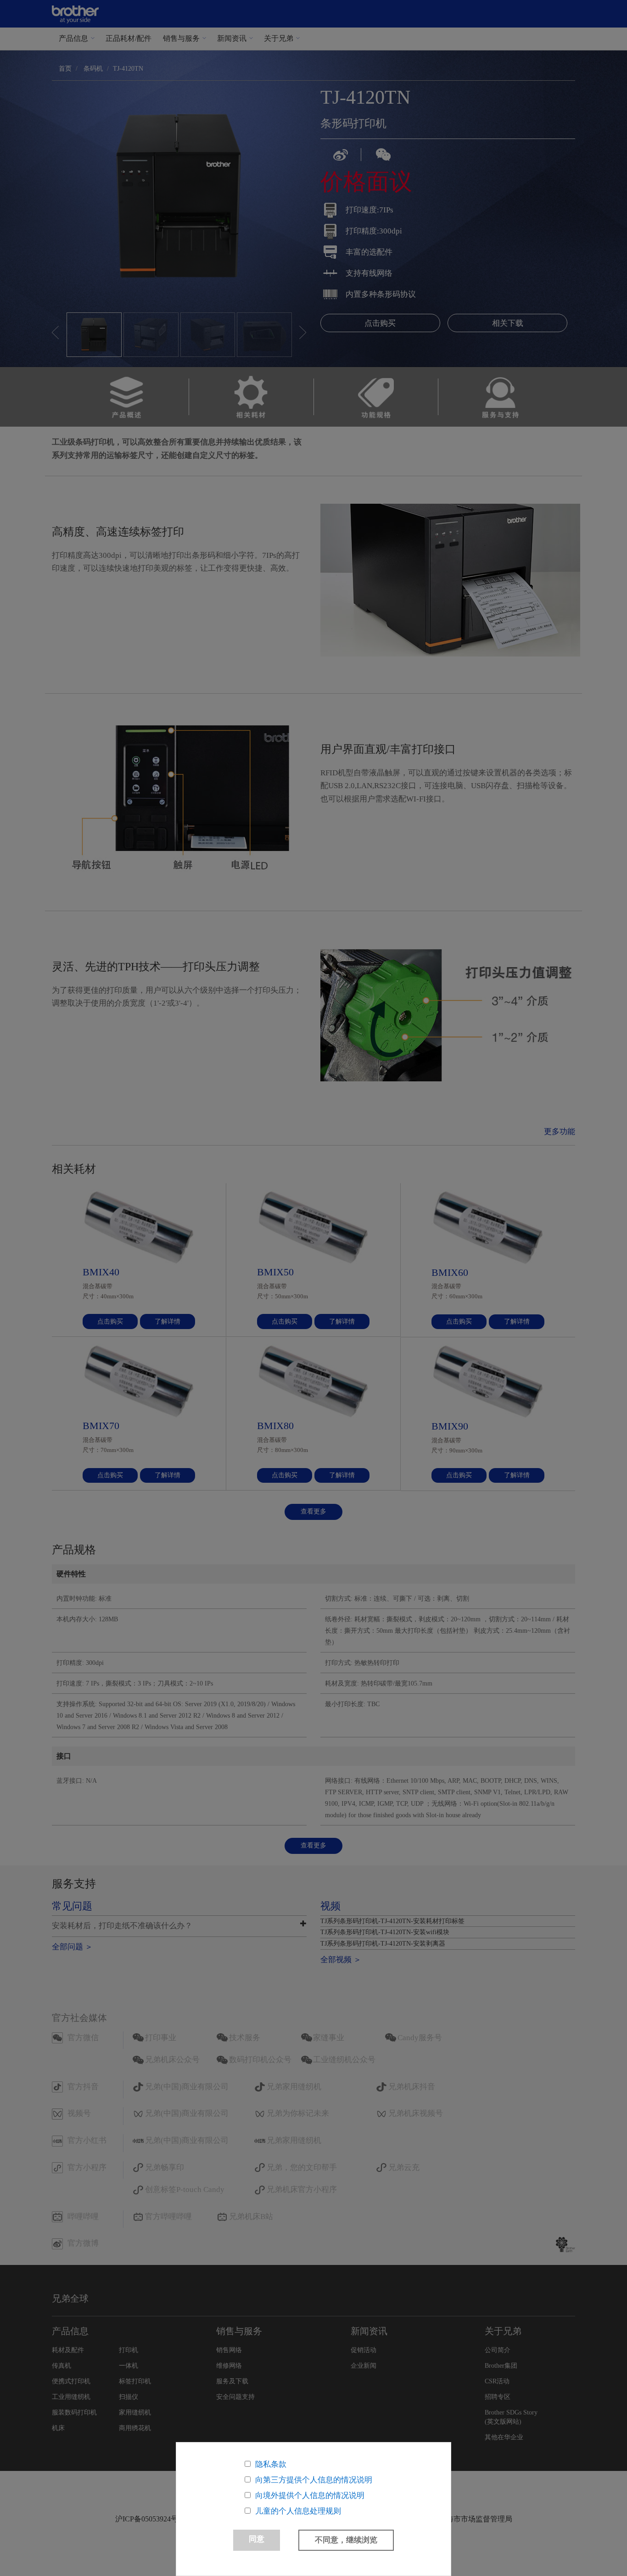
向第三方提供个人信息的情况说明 (314, 2480)
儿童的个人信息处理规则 (298, 2511)
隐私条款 (271, 2464)
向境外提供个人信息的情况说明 (310, 2495)
